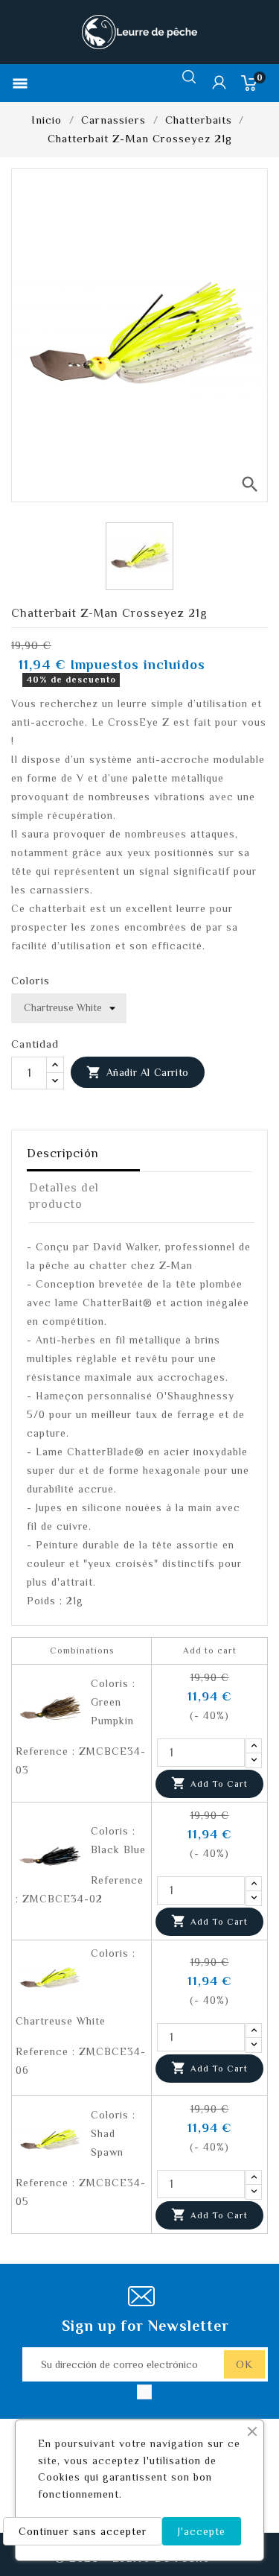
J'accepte (202, 2531)
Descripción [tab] (63, 1153)
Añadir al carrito (138, 1072)
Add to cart (209, 1783)
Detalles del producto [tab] (64, 1196)
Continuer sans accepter (83, 2531)
